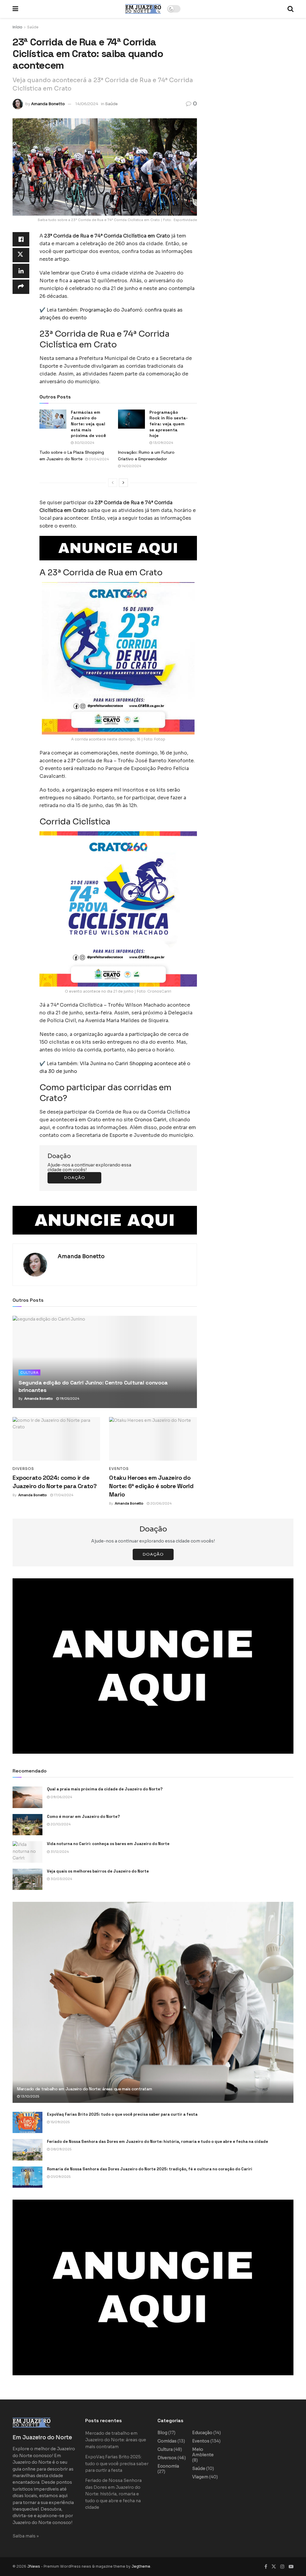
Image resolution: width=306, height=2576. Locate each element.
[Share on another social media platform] (21, 287)
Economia (168, 2466)
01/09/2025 (60, 2177)
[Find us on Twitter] (274, 2567)
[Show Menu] (15, 9)
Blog (162, 2433)
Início (17, 27)
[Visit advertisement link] (118, 548)
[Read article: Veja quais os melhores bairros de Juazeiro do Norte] (27, 1879)
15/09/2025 (60, 2122)
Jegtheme (141, 2566)
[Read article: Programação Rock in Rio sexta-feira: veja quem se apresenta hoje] (131, 419)
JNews (34, 2566)
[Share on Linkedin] (21, 271)
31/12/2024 (59, 1852)
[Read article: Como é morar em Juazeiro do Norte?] (27, 1825)
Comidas (167, 2441)
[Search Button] (290, 9)
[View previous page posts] (113, 483)
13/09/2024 (163, 443)
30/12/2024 (84, 443)
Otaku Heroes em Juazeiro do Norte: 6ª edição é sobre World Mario (151, 1486)
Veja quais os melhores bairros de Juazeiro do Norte (98, 1871)
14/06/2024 (87, 104)
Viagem (200, 2477)
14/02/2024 (131, 466)
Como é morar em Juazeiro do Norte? (83, 1817)
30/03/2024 (61, 1879)
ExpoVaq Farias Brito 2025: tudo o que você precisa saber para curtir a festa (122, 2114)
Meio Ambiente (203, 2452)
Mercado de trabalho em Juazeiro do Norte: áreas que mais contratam (85, 2089)
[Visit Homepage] (143, 9)
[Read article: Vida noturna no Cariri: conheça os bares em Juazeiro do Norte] (27, 1852)
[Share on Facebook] (21, 239)
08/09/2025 (61, 2149)
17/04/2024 (63, 1495)
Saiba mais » (26, 2536)
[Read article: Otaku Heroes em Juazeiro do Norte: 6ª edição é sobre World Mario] (153, 1439)
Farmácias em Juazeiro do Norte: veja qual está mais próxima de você (88, 424)
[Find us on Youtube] (291, 2567)
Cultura (29, 1373)
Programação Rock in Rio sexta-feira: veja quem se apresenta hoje (169, 424)
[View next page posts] (123, 483)
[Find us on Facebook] (266, 2567)
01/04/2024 (98, 459)
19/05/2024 (69, 1399)
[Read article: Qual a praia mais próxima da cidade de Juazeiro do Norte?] (27, 1797)
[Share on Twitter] (21, 255)
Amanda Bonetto (48, 104)
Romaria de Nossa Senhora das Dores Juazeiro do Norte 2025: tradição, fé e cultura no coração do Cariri (150, 2169)
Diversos (23, 1469)
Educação (202, 2433)
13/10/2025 (29, 2096)
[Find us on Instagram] (282, 2567)
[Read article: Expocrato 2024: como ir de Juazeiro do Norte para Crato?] (56, 1439)
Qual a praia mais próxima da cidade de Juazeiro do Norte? (105, 1789)
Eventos (119, 1469)
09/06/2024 (61, 1797)
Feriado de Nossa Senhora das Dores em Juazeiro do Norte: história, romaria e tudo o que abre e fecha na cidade (157, 2142)
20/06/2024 (160, 1503)
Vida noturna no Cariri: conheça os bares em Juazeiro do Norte (108, 1844)
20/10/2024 (60, 1824)
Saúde (33, 27)
